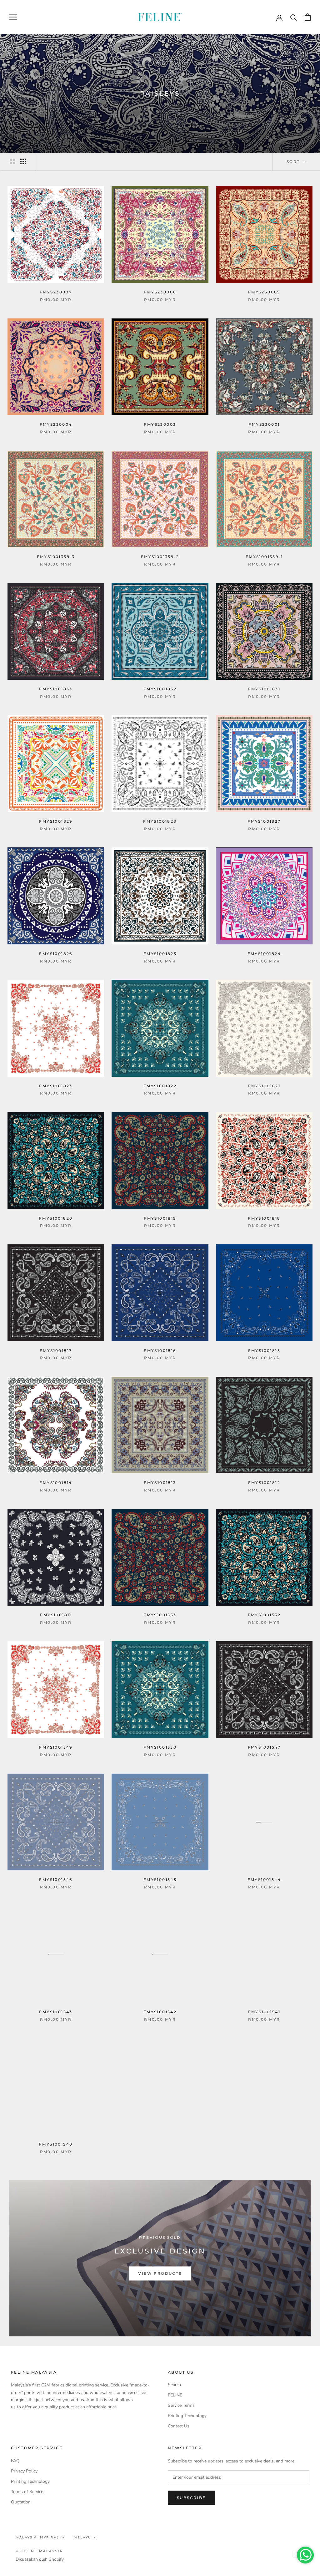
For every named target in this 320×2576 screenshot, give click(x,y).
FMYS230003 (160, 424)
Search (174, 2385)
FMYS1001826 (56, 954)
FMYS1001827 (264, 821)
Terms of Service (27, 2492)
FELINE (175, 2395)
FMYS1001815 (264, 1351)
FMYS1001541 (264, 2012)
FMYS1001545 (160, 1880)
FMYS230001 (264, 424)
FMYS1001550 (160, 1747)
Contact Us (179, 2426)
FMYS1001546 (56, 1880)
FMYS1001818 (264, 1218)
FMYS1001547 (264, 1747)
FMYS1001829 (56, 821)
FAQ (15, 2461)
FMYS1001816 (160, 1351)
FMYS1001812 (264, 1483)
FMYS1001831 (264, 689)
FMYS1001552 (264, 1615)
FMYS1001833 (56, 689)
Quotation (21, 2502)
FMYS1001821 (264, 1086)
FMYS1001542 (160, 2012)
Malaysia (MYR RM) (37, 2537)
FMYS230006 (160, 292)
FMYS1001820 (56, 1218)
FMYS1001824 (264, 954)
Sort (294, 162)
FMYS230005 (264, 292)
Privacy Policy (24, 2471)
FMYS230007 (56, 292)
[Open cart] (308, 17)
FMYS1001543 (56, 2012)
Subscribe (191, 2498)
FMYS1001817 (56, 1351)
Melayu (82, 2537)
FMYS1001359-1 (264, 557)
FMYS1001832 (160, 689)
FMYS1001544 (264, 1880)
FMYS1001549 (56, 1747)
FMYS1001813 (160, 1483)
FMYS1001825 (160, 954)
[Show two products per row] (12, 161)
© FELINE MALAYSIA (39, 2551)
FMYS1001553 (160, 1615)
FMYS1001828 (160, 821)
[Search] (294, 17)
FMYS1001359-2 (160, 557)
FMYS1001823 (56, 1086)
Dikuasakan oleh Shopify (40, 2559)
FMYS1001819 (160, 1218)
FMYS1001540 (56, 2144)
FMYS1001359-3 (56, 557)
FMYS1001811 (56, 1615)
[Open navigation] (13, 17)
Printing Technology (187, 2416)
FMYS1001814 (56, 1483)
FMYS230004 (56, 424)
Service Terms (181, 2405)
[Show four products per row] (23, 161)
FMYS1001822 (160, 1086)
